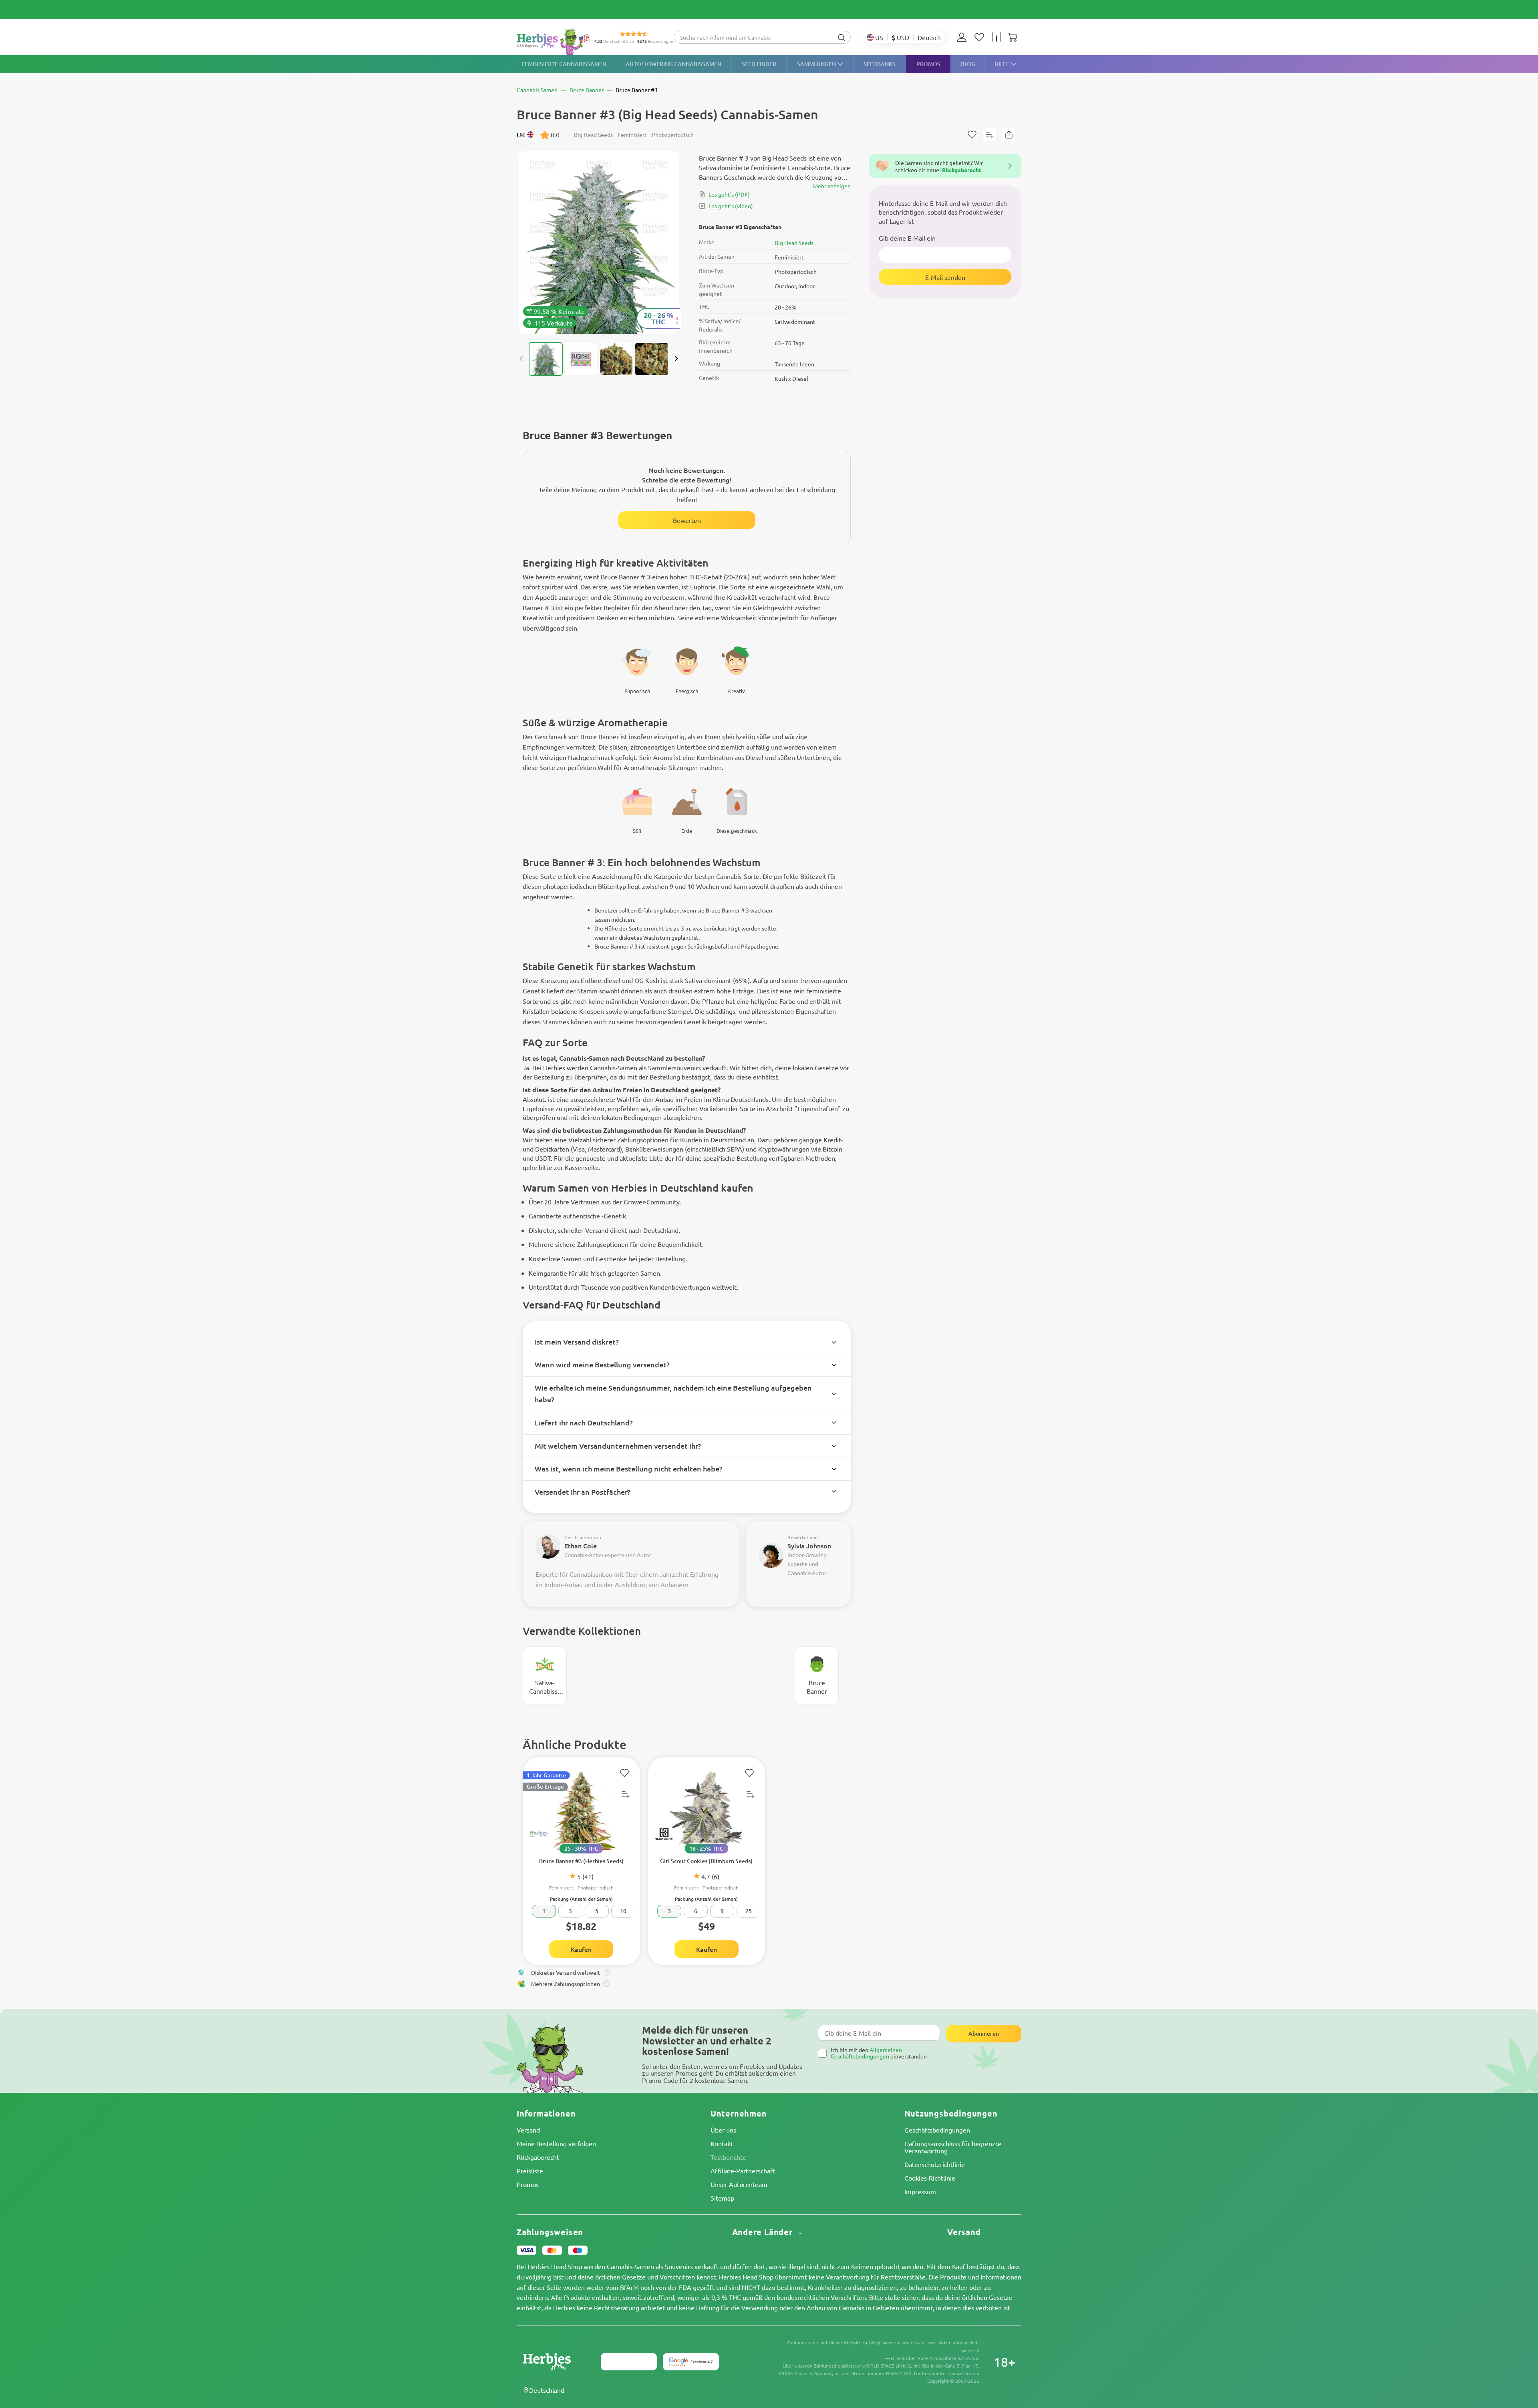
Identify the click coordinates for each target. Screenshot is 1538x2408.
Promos (528, 2184)
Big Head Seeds (794, 243)
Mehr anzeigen (832, 186)
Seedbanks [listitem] (880, 64)
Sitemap (722, 2198)
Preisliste (530, 2171)
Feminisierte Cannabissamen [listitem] (564, 64)
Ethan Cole (581, 1546)
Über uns (723, 2130)
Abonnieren (984, 2033)
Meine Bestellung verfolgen (556, 2143)
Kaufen (581, 1949)
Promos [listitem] (928, 64)
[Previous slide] (521, 359)
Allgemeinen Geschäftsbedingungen (866, 2053)
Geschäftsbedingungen (937, 2130)
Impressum (920, 2191)
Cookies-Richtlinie (930, 2178)
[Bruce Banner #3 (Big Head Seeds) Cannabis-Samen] (599, 242)
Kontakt (722, 2143)
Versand (528, 2130)
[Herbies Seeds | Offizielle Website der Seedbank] (555, 42)
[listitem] (964, 37)
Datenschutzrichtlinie (935, 2164)
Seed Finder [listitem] (759, 64)
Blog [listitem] (968, 64)
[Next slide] (676, 359)
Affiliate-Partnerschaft (743, 2171)
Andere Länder (764, 2232)
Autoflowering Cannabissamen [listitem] (673, 64)
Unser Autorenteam (739, 2184)
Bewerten (687, 520)
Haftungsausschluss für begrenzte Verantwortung (953, 2147)
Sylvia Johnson (809, 1546)
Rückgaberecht (538, 2157)
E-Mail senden (945, 277)
